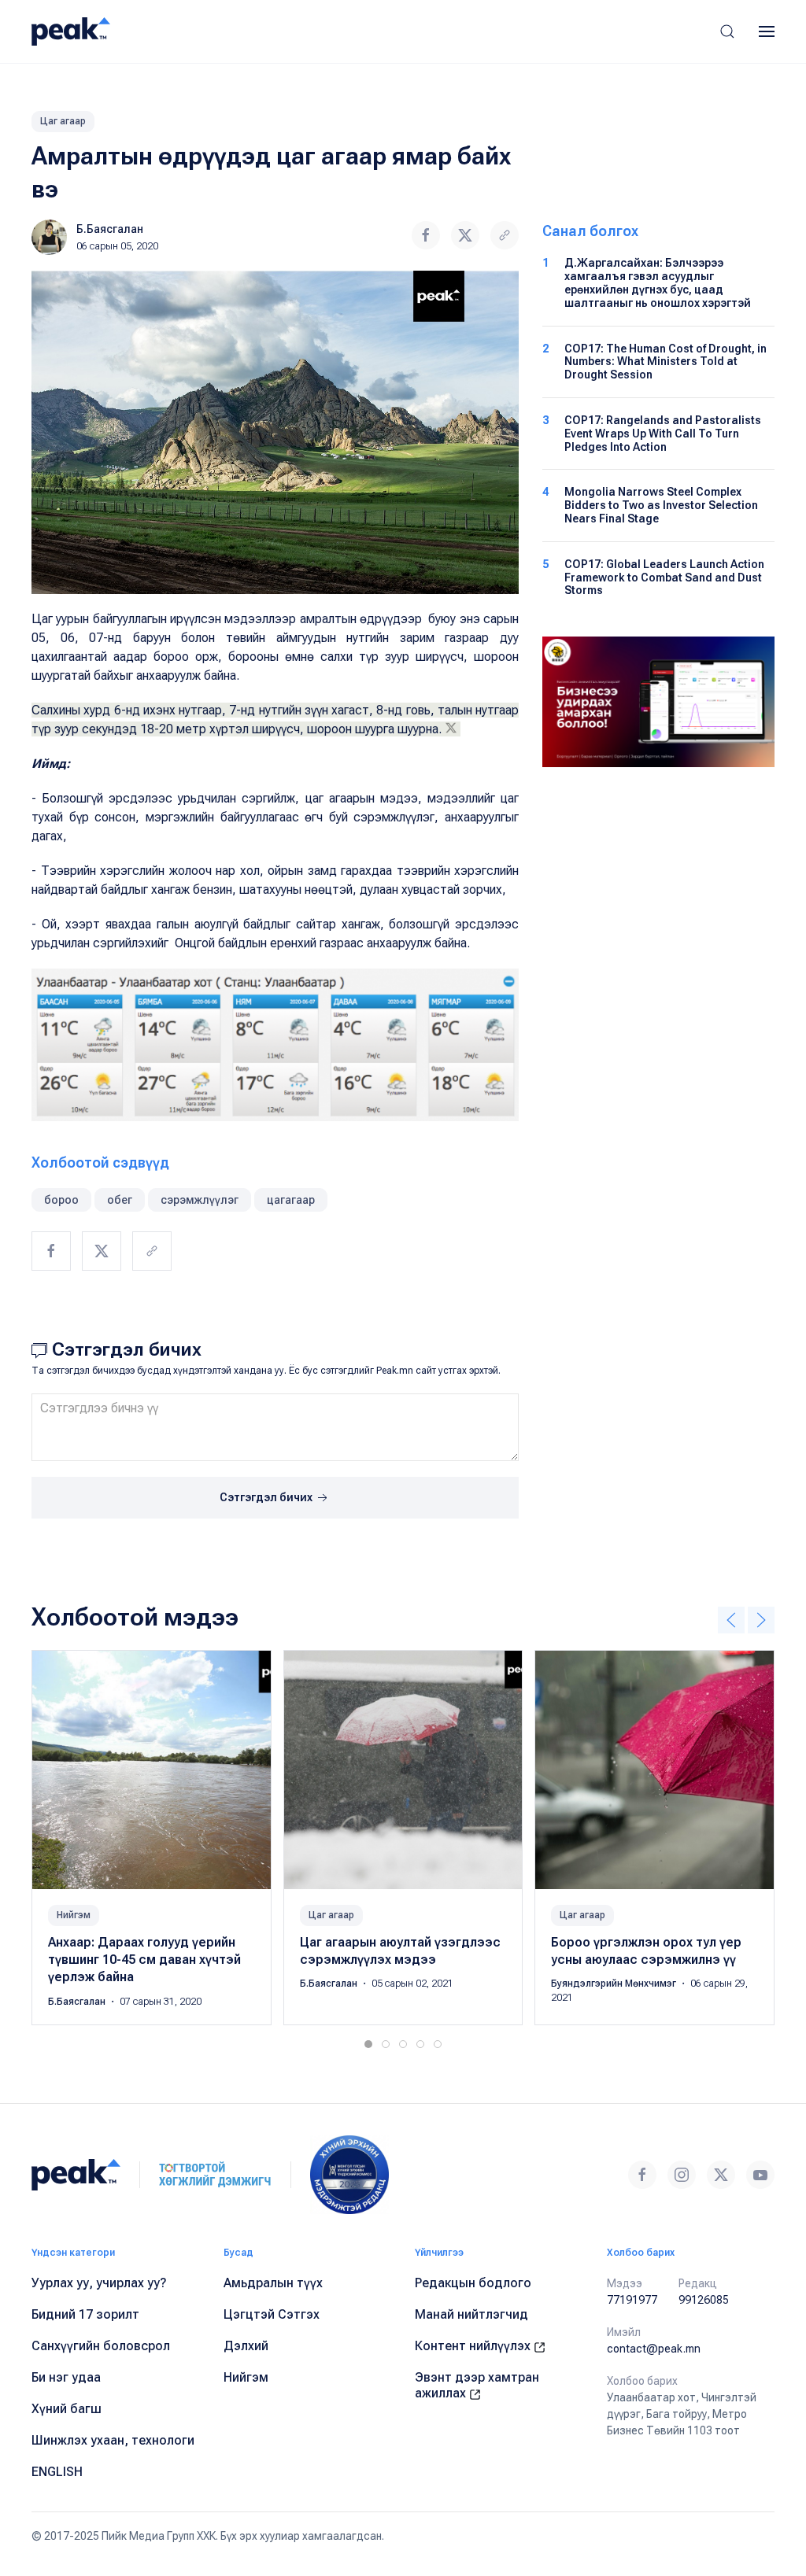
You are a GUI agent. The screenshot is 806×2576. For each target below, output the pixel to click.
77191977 (632, 2300)
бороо (61, 1200)
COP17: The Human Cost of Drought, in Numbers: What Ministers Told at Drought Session (666, 362)
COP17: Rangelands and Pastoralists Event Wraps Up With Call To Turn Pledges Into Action (663, 434)
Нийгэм (74, 1914)
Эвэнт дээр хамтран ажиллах (477, 2385)
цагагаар (291, 1200)
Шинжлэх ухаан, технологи (113, 2440)
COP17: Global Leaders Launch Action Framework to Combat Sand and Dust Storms (664, 578)
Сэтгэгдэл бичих (267, 1497)
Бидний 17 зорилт (85, 2314)
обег (120, 1200)
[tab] (368, 2044)
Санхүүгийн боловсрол (101, 2346)
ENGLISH (57, 2472)
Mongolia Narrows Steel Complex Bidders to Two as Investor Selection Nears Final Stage (661, 505)
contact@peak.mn (654, 2349)
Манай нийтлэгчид (471, 2314)
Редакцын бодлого (473, 2283)
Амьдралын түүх (273, 2283)
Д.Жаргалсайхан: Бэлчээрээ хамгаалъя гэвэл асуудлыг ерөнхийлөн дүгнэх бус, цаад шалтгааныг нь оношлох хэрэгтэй (658, 282)
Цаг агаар (63, 121)
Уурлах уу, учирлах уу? (99, 2283)
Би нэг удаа (66, 2377)
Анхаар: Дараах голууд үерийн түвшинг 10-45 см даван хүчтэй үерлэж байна (144, 1959)
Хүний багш (67, 2409)
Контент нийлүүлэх (474, 2346)
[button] (727, 31)
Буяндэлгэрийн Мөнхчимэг (615, 1984)
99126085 (704, 2300)
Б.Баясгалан (110, 229)
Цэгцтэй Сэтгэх (272, 2314)
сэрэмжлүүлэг (200, 1200)
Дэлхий (246, 2346)
